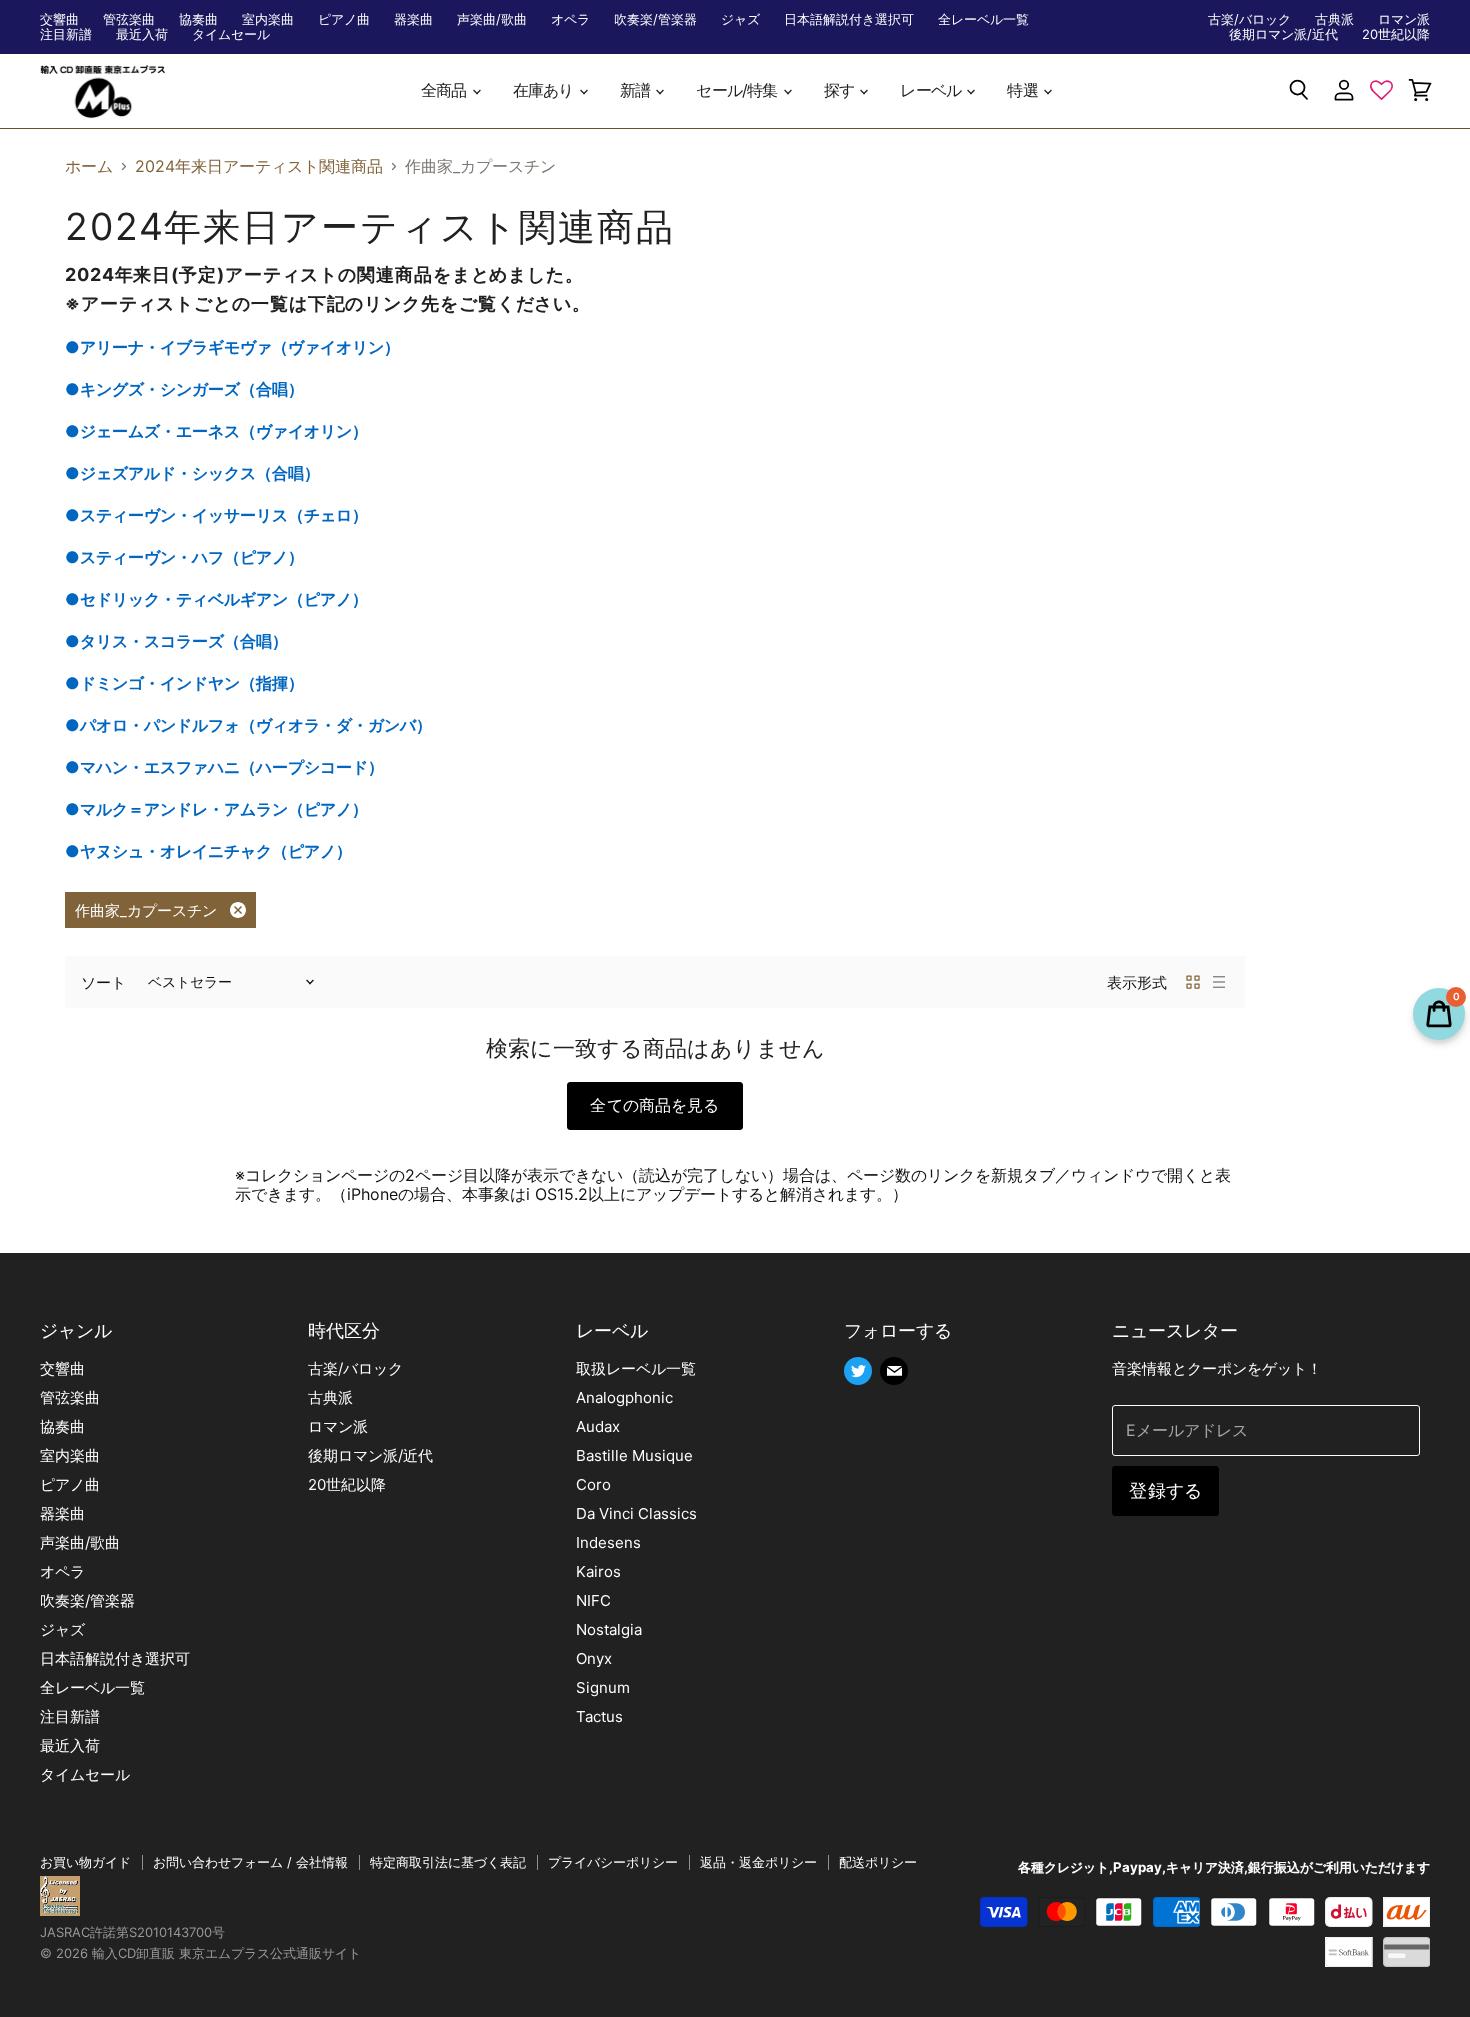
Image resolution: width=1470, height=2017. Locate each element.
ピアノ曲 (344, 19)
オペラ (570, 19)
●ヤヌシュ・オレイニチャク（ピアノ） (208, 851)
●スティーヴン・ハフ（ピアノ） (184, 557)
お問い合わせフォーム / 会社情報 (250, 1862)
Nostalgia (609, 1629)
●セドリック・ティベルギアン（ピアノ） (216, 599)
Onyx (594, 1658)
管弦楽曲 (129, 19)
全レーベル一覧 (983, 19)
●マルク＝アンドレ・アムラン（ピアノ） (216, 809)
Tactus (599, 1716)
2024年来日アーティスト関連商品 (259, 166)
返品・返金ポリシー (758, 1862)
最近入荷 (142, 34)
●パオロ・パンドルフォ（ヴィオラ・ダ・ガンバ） (248, 725)
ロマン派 (1404, 19)
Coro (593, 1484)
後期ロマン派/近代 (1283, 34)
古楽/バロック (1249, 19)
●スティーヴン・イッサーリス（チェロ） (216, 515)
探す (841, 90)
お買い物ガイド (85, 1862)
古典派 (1334, 19)
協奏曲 (198, 19)
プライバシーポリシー (613, 1862)
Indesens (608, 1542)
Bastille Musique (634, 1455)
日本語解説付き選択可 (849, 19)
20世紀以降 (1396, 34)
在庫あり (545, 90)
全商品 (445, 90)
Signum (603, 1687)
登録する (1165, 1490)
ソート (103, 982)
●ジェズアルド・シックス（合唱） (192, 473)
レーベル (932, 90)
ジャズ (740, 19)
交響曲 (59, 19)
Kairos (598, 1571)
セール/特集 (738, 90)
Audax (598, 1426)
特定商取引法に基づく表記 (448, 1862)
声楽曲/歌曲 (492, 19)
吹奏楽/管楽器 (655, 19)
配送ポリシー (878, 1862)
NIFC (593, 1600)
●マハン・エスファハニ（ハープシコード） (224, 767)
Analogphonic (624, 1397)
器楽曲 (413, 19)
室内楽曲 (268, 19)
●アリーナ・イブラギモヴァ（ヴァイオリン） (232, 347)
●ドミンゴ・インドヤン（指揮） (184, 683)
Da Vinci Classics (636, 1513)
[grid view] (1193, 982)
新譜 (637, 90)
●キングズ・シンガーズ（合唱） (184, 389)
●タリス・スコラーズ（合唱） (176, 641)
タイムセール (231, 34)
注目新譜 (66, 34)
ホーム (89, 166)
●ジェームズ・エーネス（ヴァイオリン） (216, 431)
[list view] (1219, 982)
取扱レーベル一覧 (636, 1368)
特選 (1024, 90)
